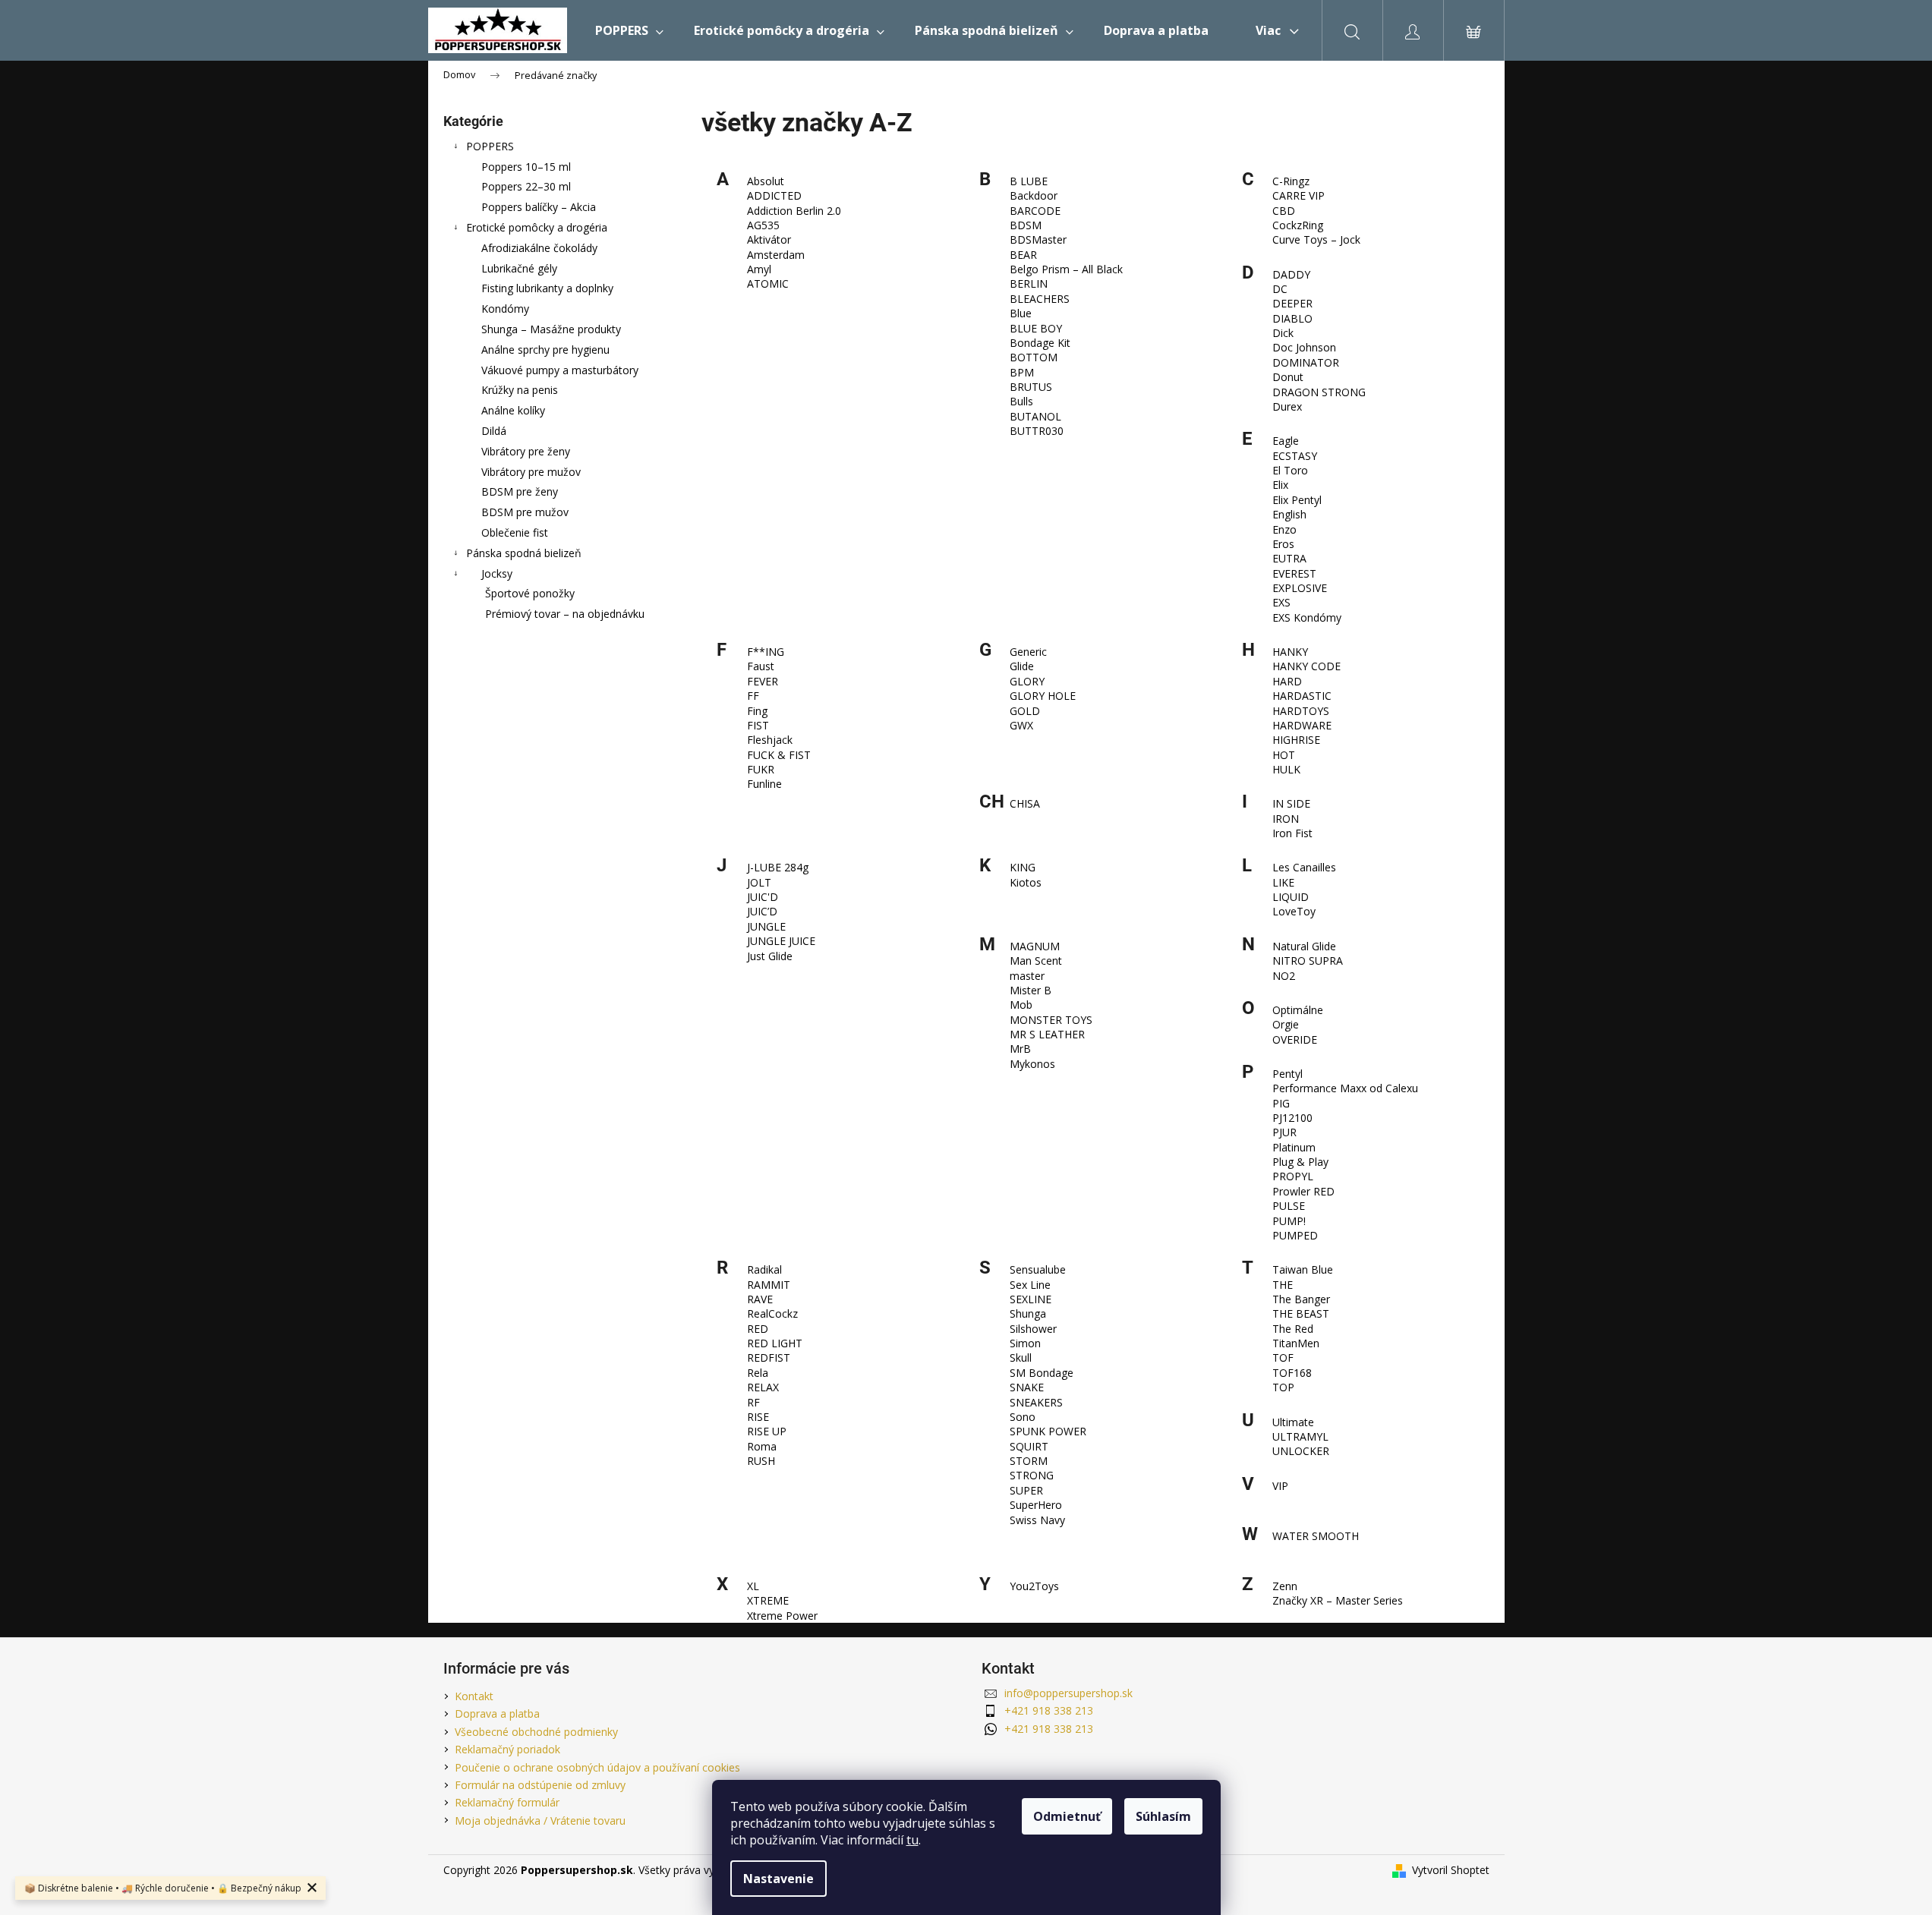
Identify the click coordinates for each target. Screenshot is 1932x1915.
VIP (1280, 1486)
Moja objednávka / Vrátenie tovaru (540, 1821)
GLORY (1027, 681)
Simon (1025, 1343)
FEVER (763, 681)
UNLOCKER (1301, 1451)
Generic (1028, 652)
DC (1280, 289)
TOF (1283, 1358)
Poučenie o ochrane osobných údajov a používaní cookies (597, 1767)
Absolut (766, 181)
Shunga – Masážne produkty (551, 329)
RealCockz (772, 1313)
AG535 (763, 225)
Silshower (1033, 1329)
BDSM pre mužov (525, 512)
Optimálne (1298, 1010)
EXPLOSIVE (1300, 588)
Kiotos (1026, 882)
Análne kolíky (513, 410)
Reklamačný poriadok (507, 1749)
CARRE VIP (1299, 195)
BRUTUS (1031, 387)
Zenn (1285, 1586)
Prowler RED (1303, 1191)
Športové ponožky (530, 593)
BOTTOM (1034, 357)
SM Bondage (1042, 1373)
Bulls (1021, 401)
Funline (764, 784)
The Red (1293, 1329)
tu (912, 1840)
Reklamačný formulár (507, 1802)
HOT (1284, 755)
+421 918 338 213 (1049, 1710)
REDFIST (769, 1358)
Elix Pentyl (1297, 500)
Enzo (1284, 529)
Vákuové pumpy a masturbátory (560, 370)
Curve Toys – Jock (1316, 239)
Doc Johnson (1304, 347)
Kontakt (474, 1696)
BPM (1022, 372)
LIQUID (1291, 897)
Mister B (1031, 990)
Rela (758, 1373)
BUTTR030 (1037, 431)
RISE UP (767, 1431)
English (1289, 514)
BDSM (1026, 225)
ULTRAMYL (1300, 1436)
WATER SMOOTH (1316, 1536)
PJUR (1284, 1132)
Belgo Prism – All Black (1066, 269)
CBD (1284, 211)
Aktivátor (769, 239)
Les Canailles (1304, 867)
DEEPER (1292, 303)
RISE (758, 1417)
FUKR (761, 769)
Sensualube (1038, 1269)
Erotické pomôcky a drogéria (537, 227)
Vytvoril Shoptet (1451, 1870)
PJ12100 (1292, 1118)
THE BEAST (1301, 1313)
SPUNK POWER (1048, 1431)
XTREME (768, 1600)
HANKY (1290, 652)
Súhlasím (1163, 1816)
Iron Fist (1292, 833)
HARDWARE (1302, 725)
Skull (1021, 1358)
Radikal (764, 1269)
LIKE (1283, 882)
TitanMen (1296, 1343)
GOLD (1025, 711)
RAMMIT (769, 1285)
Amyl (759, 269)
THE (1283, 1285)
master (1027, 976)
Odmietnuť (1067, 1816)
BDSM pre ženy (520, 491)
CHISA (1025, 803)
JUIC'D (763, 897)
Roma (762, 1446)
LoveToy (1294, 911)
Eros (1283, 544)
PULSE (1289, 1206)
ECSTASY (1295, 456)
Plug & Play (1300, 1162)
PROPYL (1293, 1176)
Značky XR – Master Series (1338, 1600)
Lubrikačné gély (519, 268)
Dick (1283, 333)
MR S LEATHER (1047, 1034)
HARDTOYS (1301, 711)
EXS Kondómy (1307, 617)
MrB (1020, 1049)
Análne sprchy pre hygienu (545, 350)
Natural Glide (1304, 946)
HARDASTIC (1302, 696)
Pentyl (1287, 1074)
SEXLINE (1031, 1299)
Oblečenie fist (515, 532)
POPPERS (490, 146)
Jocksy (497, 573)
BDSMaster (1038, 239)
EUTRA (1289, 558)
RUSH (761, 1461)
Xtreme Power (782, 1616)
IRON (1286, 819)
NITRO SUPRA (1308, 961)
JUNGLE (766, 926)
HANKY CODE (1306, 666)
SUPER (1026, 1490)
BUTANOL (1035, 416)
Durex (1287, 406)
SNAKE (1027, 1387)
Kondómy (505, 309)
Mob (1021, 1005)
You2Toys (1034, 1586)
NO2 (1284, 976)
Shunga (1028, 1313)
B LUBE (1029, 181)
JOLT (759, 882)
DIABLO (1292, 318)
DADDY (1291, 274)
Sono (1023, 1417)
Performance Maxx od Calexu (1345, 1088)
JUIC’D (762, 911)
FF (753, 696)
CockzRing (1298, 225)
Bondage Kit (1040, 343)
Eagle (1286, 441)
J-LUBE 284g (778, 867)
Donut (1288, 377)
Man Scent (1036, 961)
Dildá (494, 431)
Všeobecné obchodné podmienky (536, 1732)
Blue (1021, 313)
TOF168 (1292, 1373)
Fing (757, 711)
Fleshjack (770, 740)
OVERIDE (1295, 1039)
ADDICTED (774, 195)
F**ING (766, 652)
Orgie (1286, 1024)
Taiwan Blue (1303, 1269)
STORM (1029, 1461)
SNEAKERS (1036, 1402)
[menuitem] (629, 30)
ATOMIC (768, 283)
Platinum (1294, 1147)
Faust (761, 666)
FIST (758, 725)
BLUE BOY (1036, 328)
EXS (1281, 602)
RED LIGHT (775, 1343)
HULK (1286, 769)
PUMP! (1289, 1221)
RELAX (763, 1387)
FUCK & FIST (779, 755)
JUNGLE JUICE (781, 941)
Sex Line (1030, 1285)
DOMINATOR (1306, 362)
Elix (1280, 485)
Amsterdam (776, 255)
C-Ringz (1291, 181)
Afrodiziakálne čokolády (539, 248)
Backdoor (1034, 195)
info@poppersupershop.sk (1068, 1693)
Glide (1022, 666)
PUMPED (1295, 1235)
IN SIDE (1291, 803)
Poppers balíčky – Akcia (539, 207)
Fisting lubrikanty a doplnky (547, 288)
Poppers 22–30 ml (526, 186)
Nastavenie (778, 1879)
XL (753, 1586)
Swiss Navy (1037, 1520)
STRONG (1032, 1475)
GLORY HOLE (1043, 696)
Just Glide (770, 956)
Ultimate (1293, 1422)
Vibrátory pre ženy (526, 451)
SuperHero (1036, 1505)
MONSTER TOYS (1051, 1020)
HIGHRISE (1296, 740)
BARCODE (1035, 211)
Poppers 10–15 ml (526, 167)
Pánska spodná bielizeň (524, 553)
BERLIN (1029, 283)
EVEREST (1294, 573)
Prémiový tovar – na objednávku (565, 614)
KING (1023, 867)
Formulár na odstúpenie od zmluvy (540, 1785)
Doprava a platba (497, 1713)
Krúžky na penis (520, 390)
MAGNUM (1035, 946)
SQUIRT (1029, 1446)
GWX (1021, 725)
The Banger (1301, 1299)
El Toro (1290, 470)
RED (758, 1329)
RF (753, 1402)
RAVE (760, 1299)
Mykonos (1032, 1064)
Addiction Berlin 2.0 (794, 211)
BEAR (1023, 255)
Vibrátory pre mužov (531, 472)
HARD (1287, 681)
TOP (1283, 1387)
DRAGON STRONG (1319, 392)
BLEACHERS (1040, 299)
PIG (1281, 1103)
